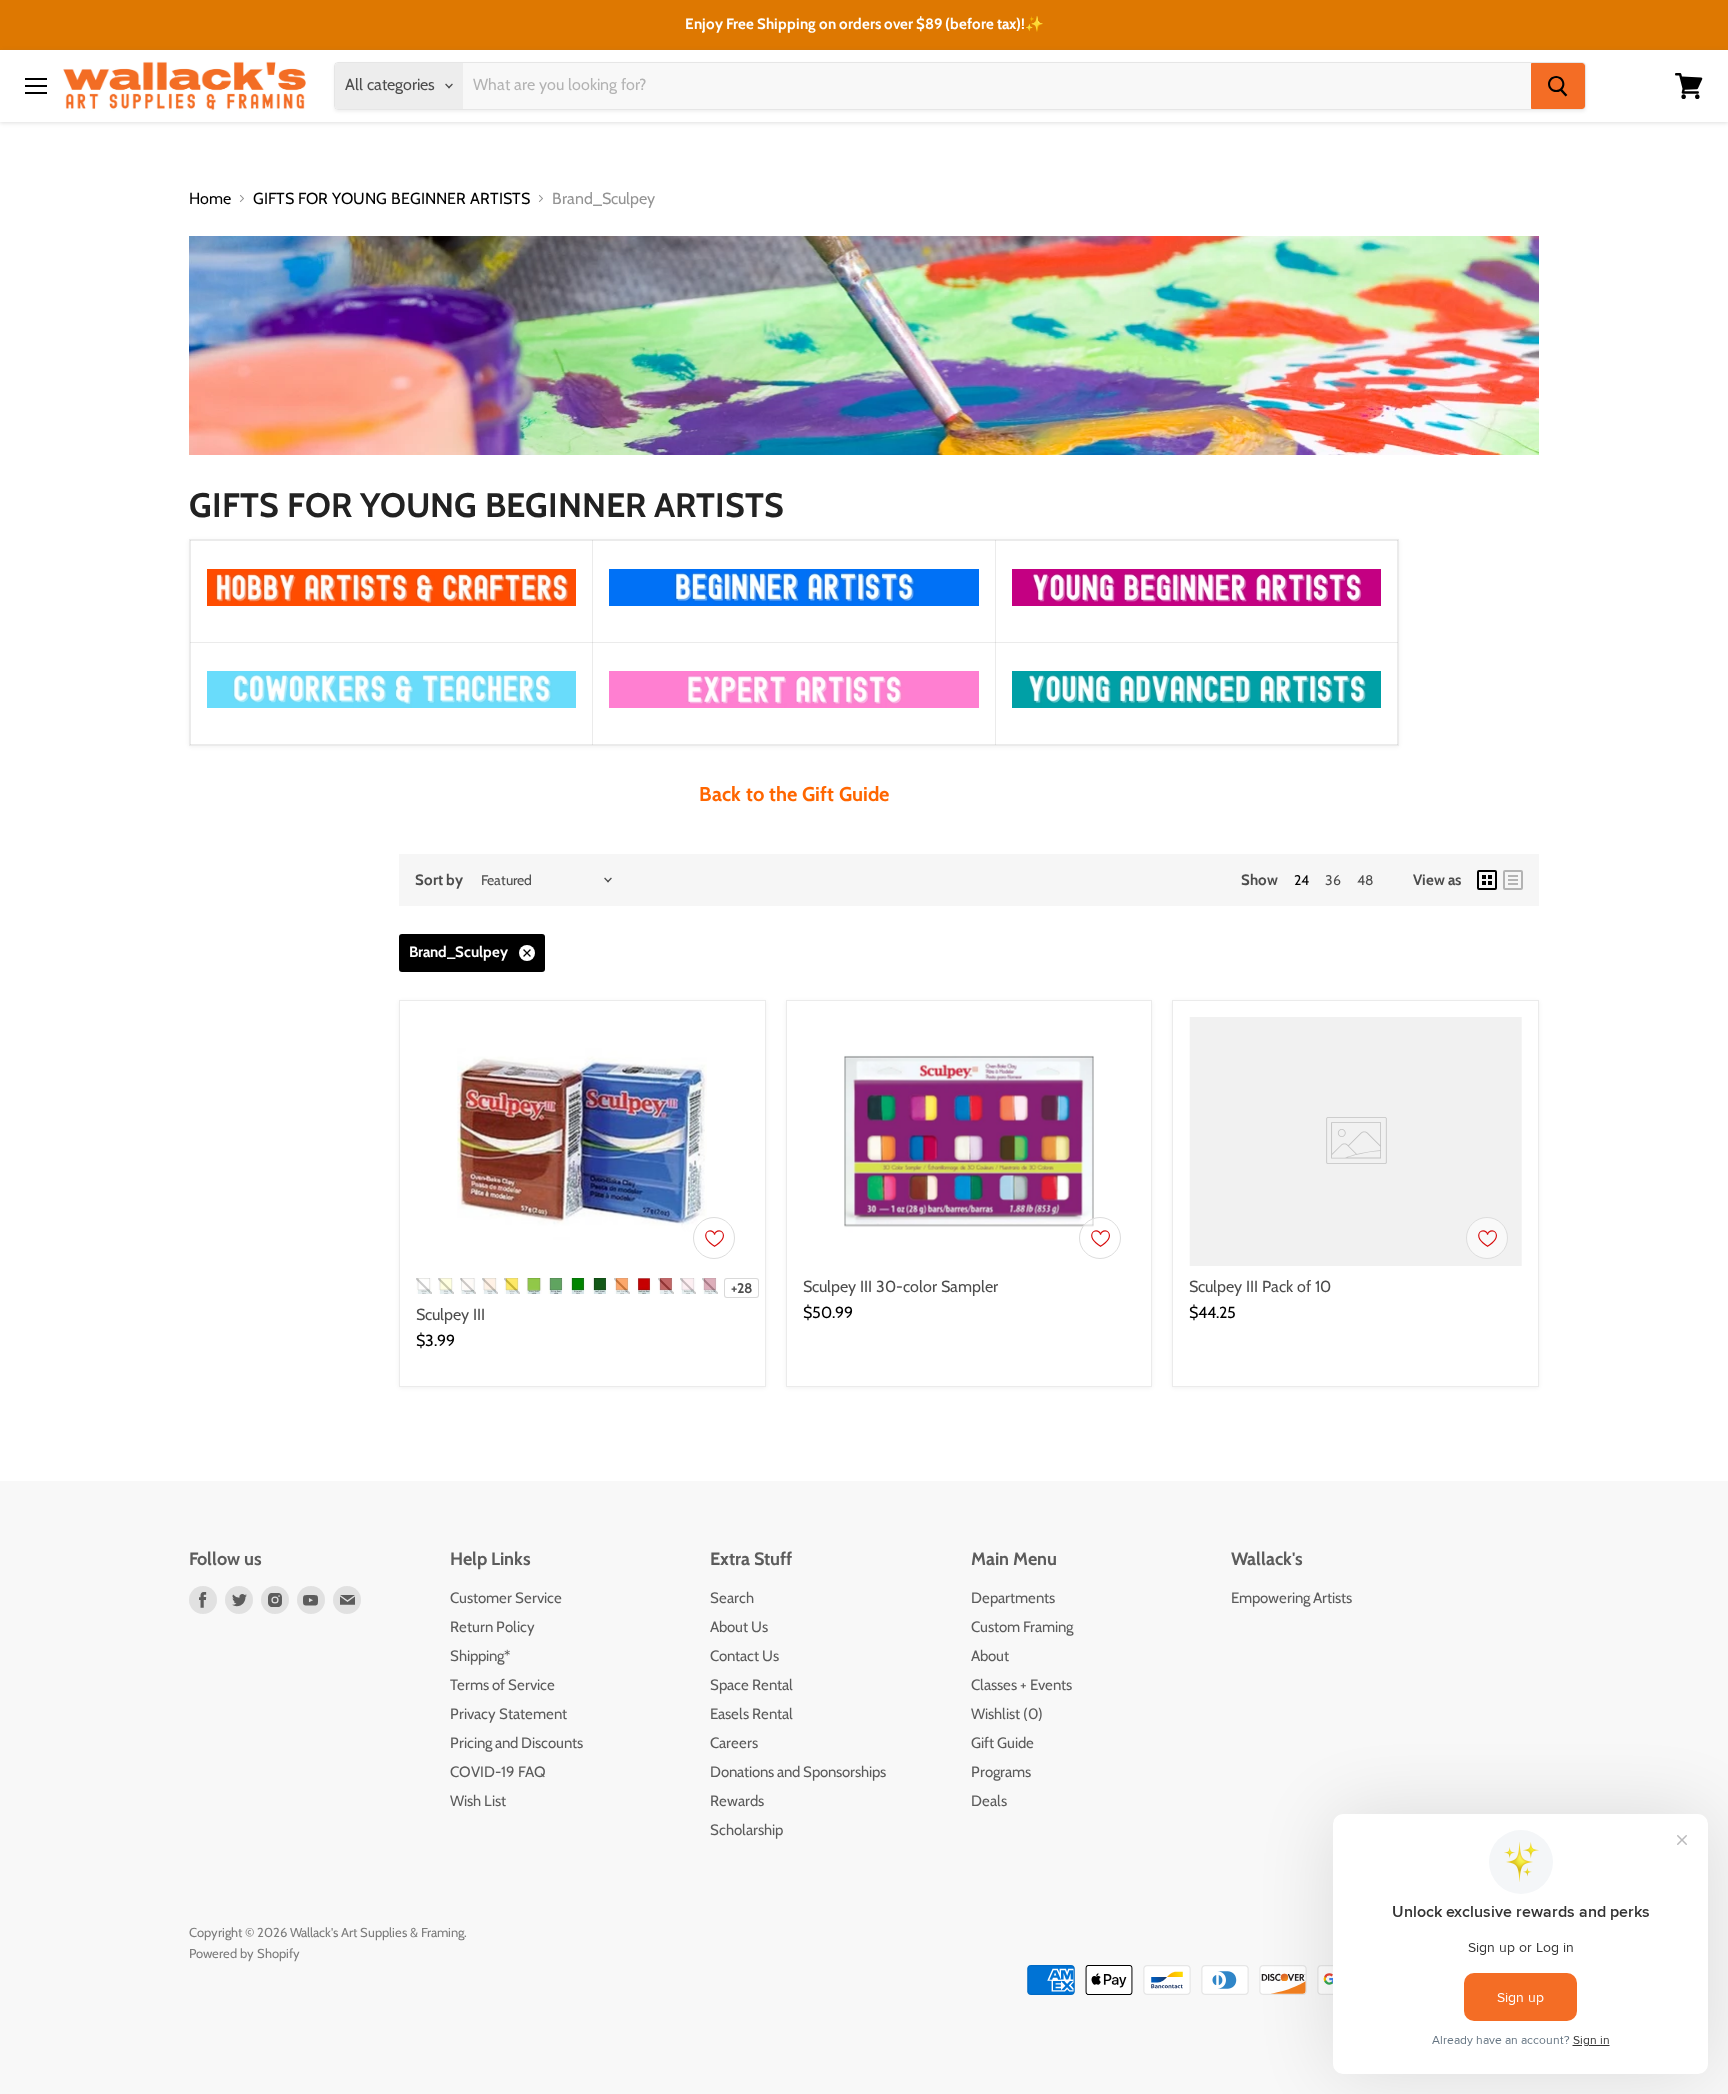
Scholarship (746, 1830)
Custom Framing (1022, 1627)
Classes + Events (1021, 1685)
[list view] (1513, 880)
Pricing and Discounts (516, 1743)
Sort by (439, 880)
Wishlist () (1007, 1714)
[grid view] (1487, 880)
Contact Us (744, 1656)
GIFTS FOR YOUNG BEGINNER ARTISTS (391, 199)
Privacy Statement (508, 1714)
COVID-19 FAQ (498, 1772)
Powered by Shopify (244, 1953)
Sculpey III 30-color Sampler (900, 1286)
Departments (1013, 1598)
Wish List (478, 1801)
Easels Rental (751, 1714)
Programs (1001, 1772)
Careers (734, 1743)
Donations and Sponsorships (798, 1772)
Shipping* (480, 1656)
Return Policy (492, 1627)
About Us (739, 1627)
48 (1365, 880)
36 (1333, 880)
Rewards (737, 1801)
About (990, 1656)
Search (732, 1598)
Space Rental (751, 1685)
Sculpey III (450, 1314)
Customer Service (506, 1598)
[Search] (1558, 86)
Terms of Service (502, 1685)
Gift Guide (1002, 1743)
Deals (989, 1801)
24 (1301, 880)
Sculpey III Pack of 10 (1260, 1286)
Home (210, 199)
